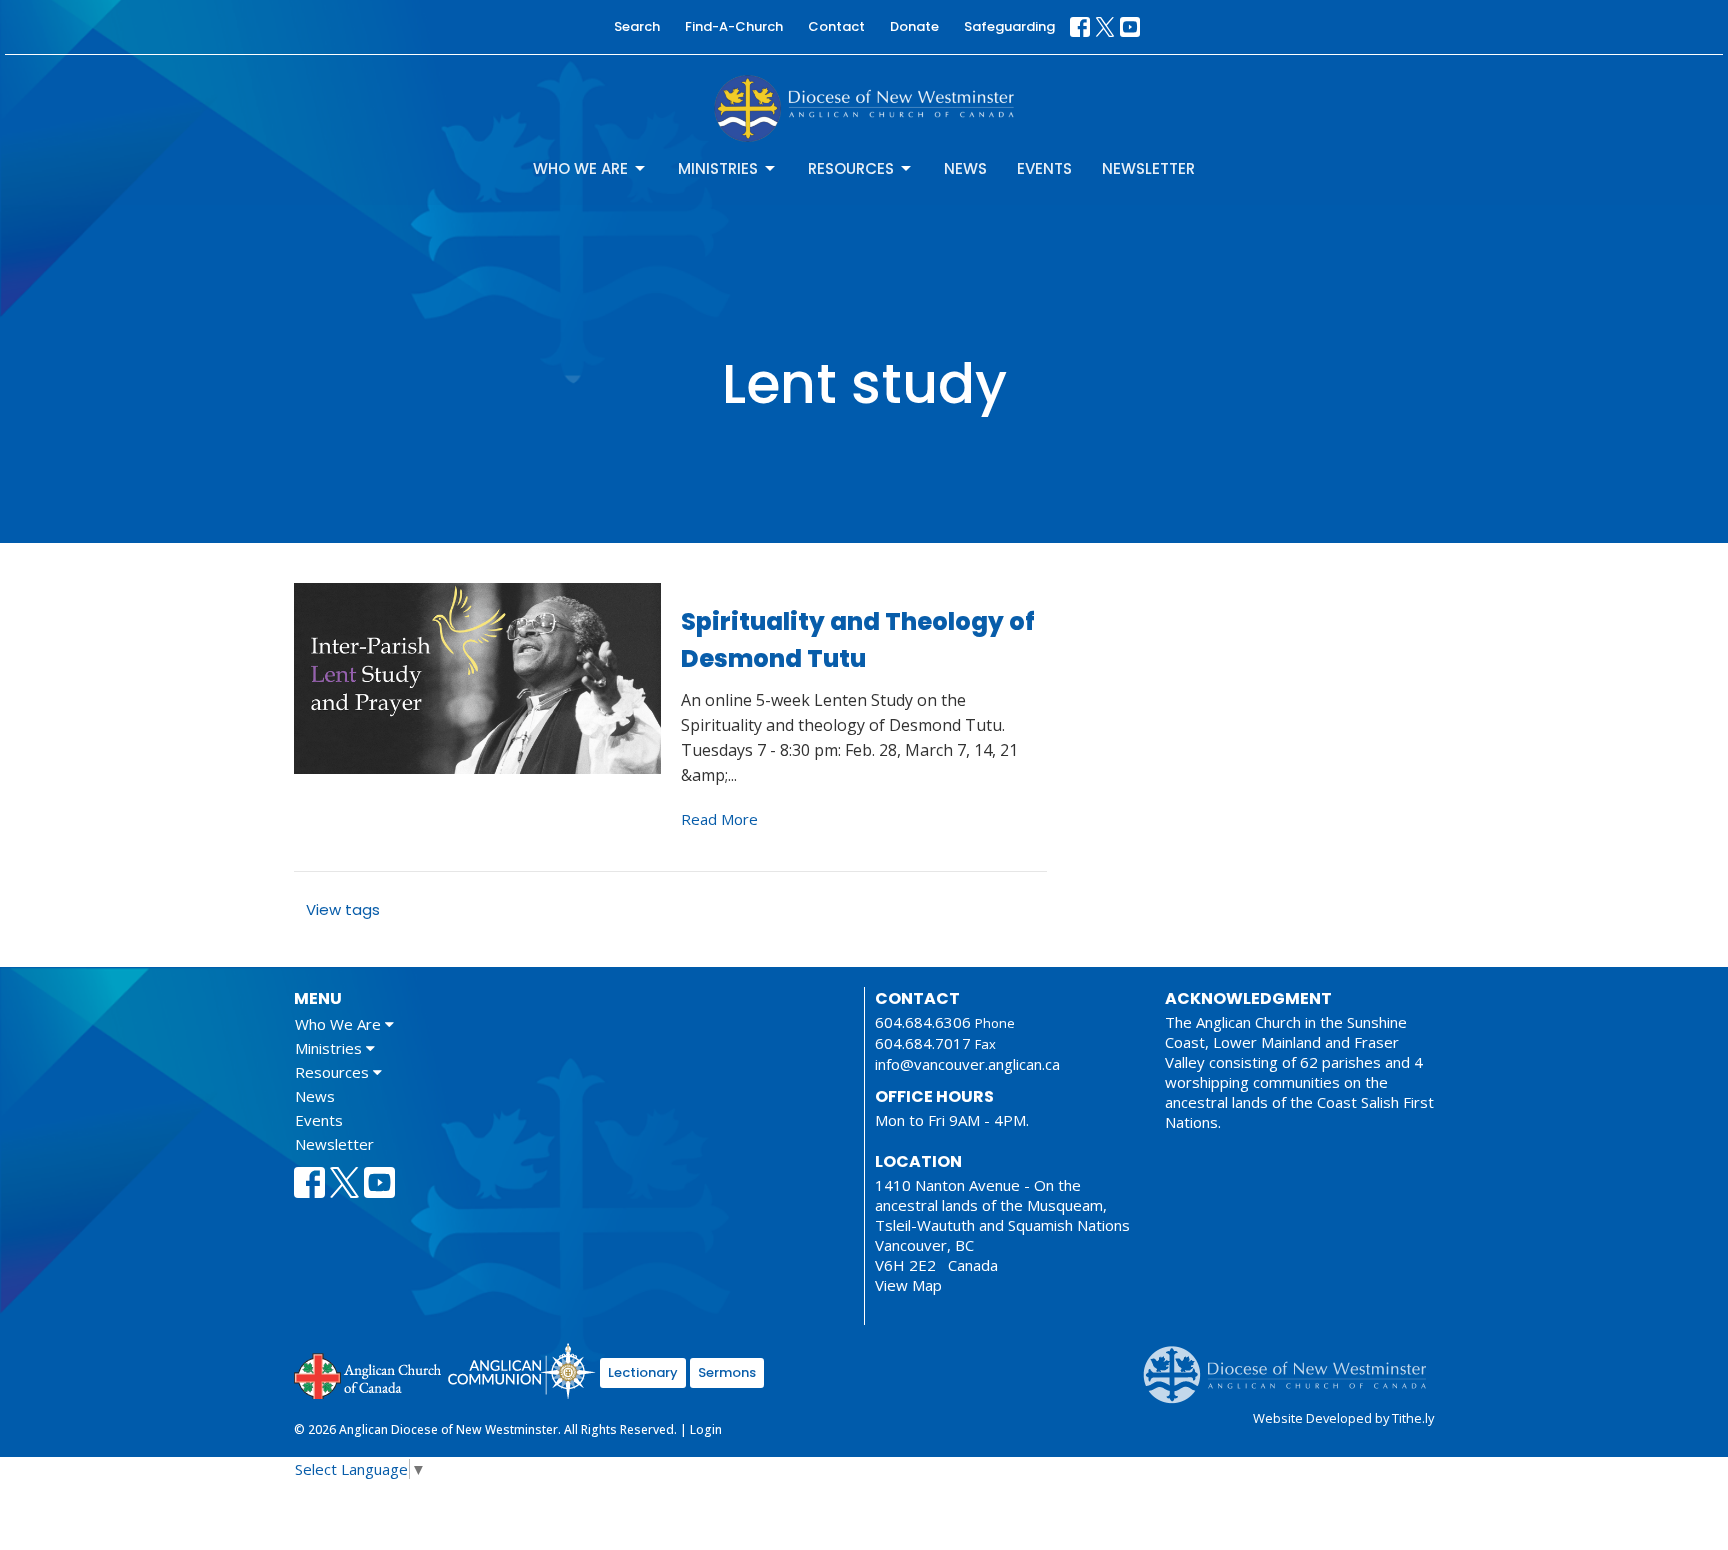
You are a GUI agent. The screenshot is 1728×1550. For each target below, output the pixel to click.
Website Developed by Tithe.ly (1343, 1418)
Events (1044, 168)
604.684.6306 (923, 1022)
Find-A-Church (734, 26)
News (965, 168)
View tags (343, 909)
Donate (914, 26)
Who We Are (580, 168)
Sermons (727, 1372)
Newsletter (1148, 168)
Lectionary (643, 1372)
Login (706, 1429)
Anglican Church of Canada (368, 1374)
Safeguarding (1009, 26)
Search (637, 26)
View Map (908, 1285)
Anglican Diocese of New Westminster (1292, 1365)
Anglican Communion (521, 1370)
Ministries (718, 168)
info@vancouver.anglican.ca (967, 1064)
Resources (851, 168)
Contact (836, 26)
